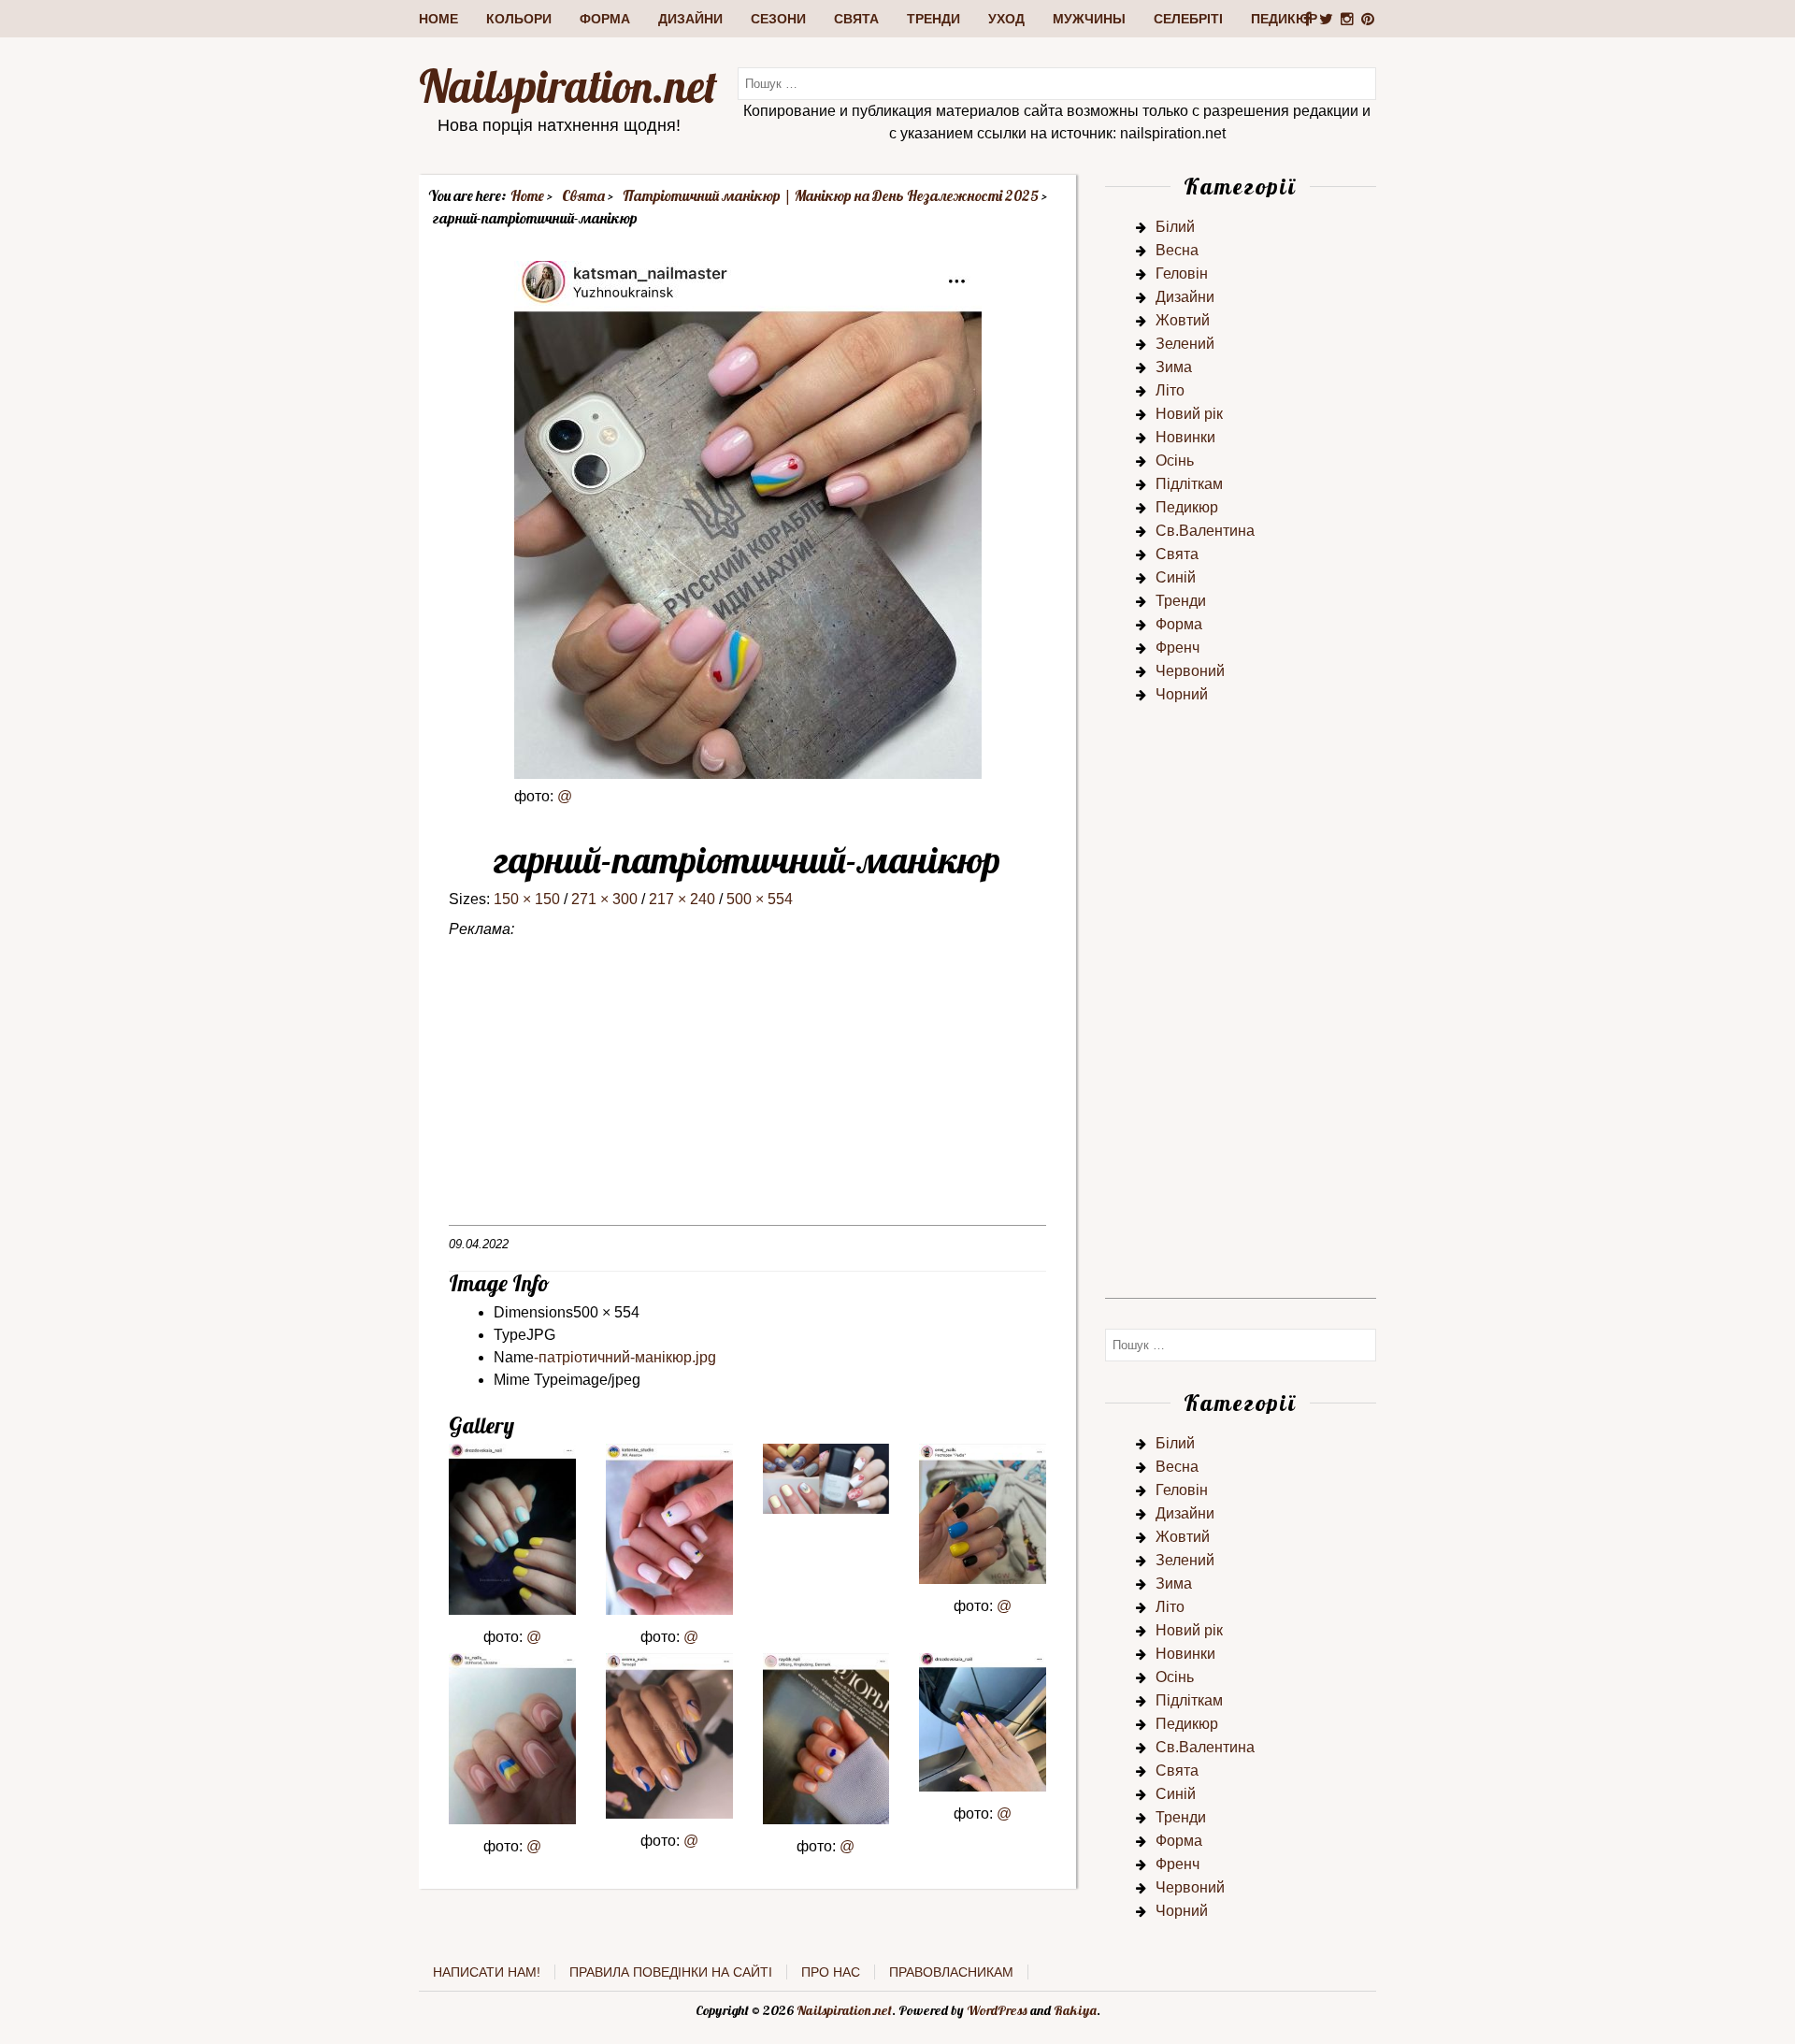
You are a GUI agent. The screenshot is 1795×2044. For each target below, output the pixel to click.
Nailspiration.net (568, 86)
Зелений (1185, 344)
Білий (1175, 227)
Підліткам (1189, 484)
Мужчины (1089, 19)
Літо (1170, 390)
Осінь (1175, 461)
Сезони (778, 19)
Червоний (1190, 671)
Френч (1178, 648)
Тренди (933, 19)
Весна (1177, 250)
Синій (1176, 577)
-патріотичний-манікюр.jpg (625, 1357)
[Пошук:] (1057, 83)
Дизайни (690, 19)
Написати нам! (487, 1972)
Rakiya (1075, 2010)
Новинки (1185, 437)
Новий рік (1189, 414)
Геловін (1182, 273)
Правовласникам (951, 1972)
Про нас (831, 1972)
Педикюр (1284, 19)
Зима (1174, 367)
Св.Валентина (1205, 531)
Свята (856, 19)
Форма (605, 19)
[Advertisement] (747, 1094)
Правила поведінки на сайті (671, 1972)
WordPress (997, 2010)
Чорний (1182, 694)
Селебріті (1188, 19)
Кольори (519, 19)
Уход (1006, 19)
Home (438, 19)
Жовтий (1183, 320)
